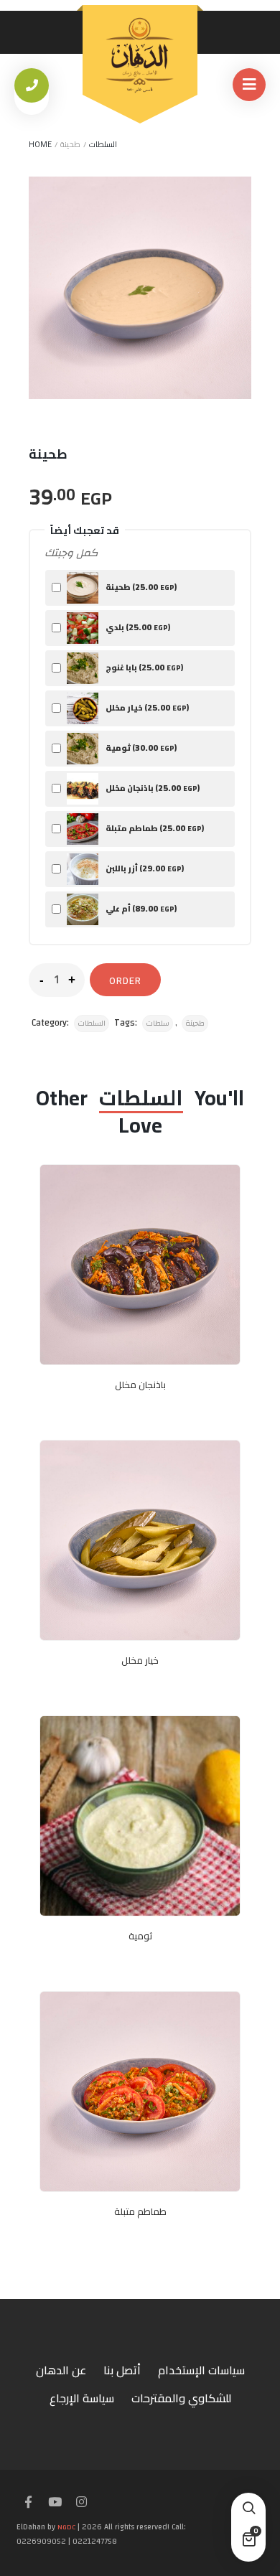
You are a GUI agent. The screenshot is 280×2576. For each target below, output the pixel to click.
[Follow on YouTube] (55, 2503)
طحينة (195, 1024)
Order (125, 980)
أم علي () (140, 908)
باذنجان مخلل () (152, 788)
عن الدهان (61, 2370)
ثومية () (140, 748)
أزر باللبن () (144, 868)
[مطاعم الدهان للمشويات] (140, 55)
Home (40, 144)
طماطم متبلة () (154, 828)
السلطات (103, 144)
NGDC (66, 2527)
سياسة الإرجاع (82, 2398)
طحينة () (140, 587)
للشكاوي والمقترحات (181, 2398)
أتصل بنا (122, 2370)
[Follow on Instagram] (81, 2503)
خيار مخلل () (146, 707)
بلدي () (137, 627)
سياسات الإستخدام (201, 2370)
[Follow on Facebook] (28, 2503)
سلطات (158, 1024)
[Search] (248, 2510)
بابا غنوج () (144, 667)
